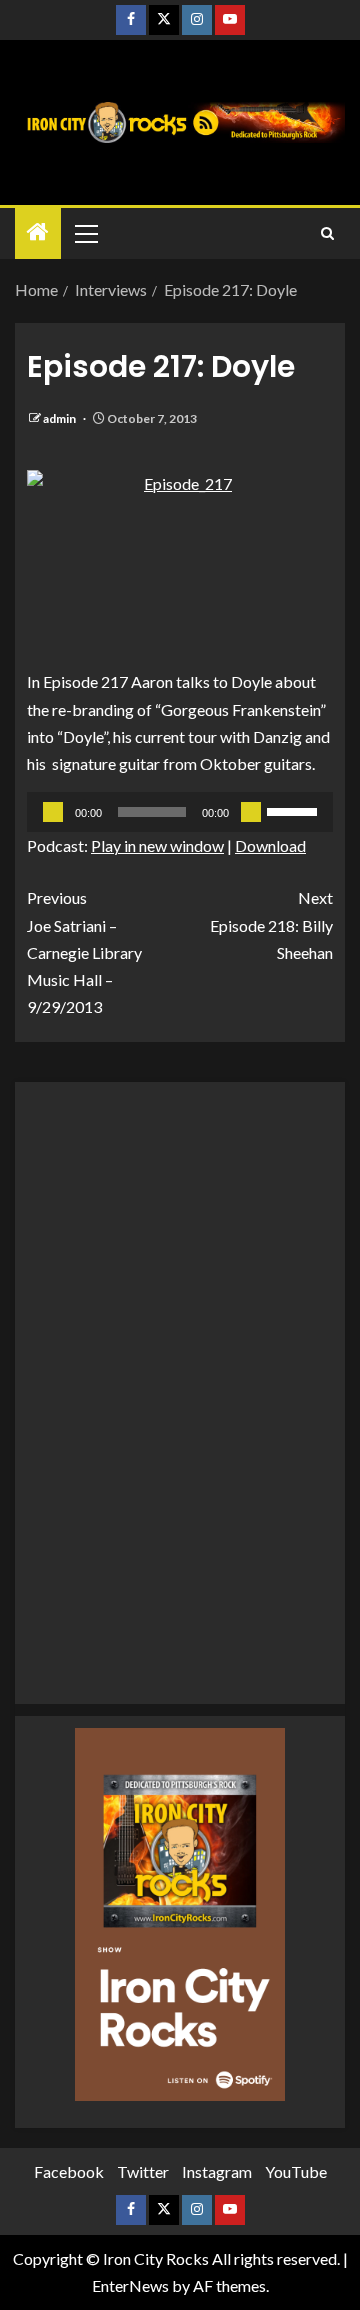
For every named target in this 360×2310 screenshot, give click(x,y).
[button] (85, 233)
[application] (180, 812)
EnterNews (130, 2285)
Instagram (217, 2171)
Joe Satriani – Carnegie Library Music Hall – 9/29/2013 (84, 952)
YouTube (296, 2171)
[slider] (295, 810)
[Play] (53, 812)
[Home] (38, 232)
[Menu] (85, 233)
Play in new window (157, 845)
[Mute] (251, 812)
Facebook (69, 2171)
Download (270, 845)
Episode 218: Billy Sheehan (271, 924)
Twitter (143, 2171)
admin (60, 418)
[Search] (327, 233)
